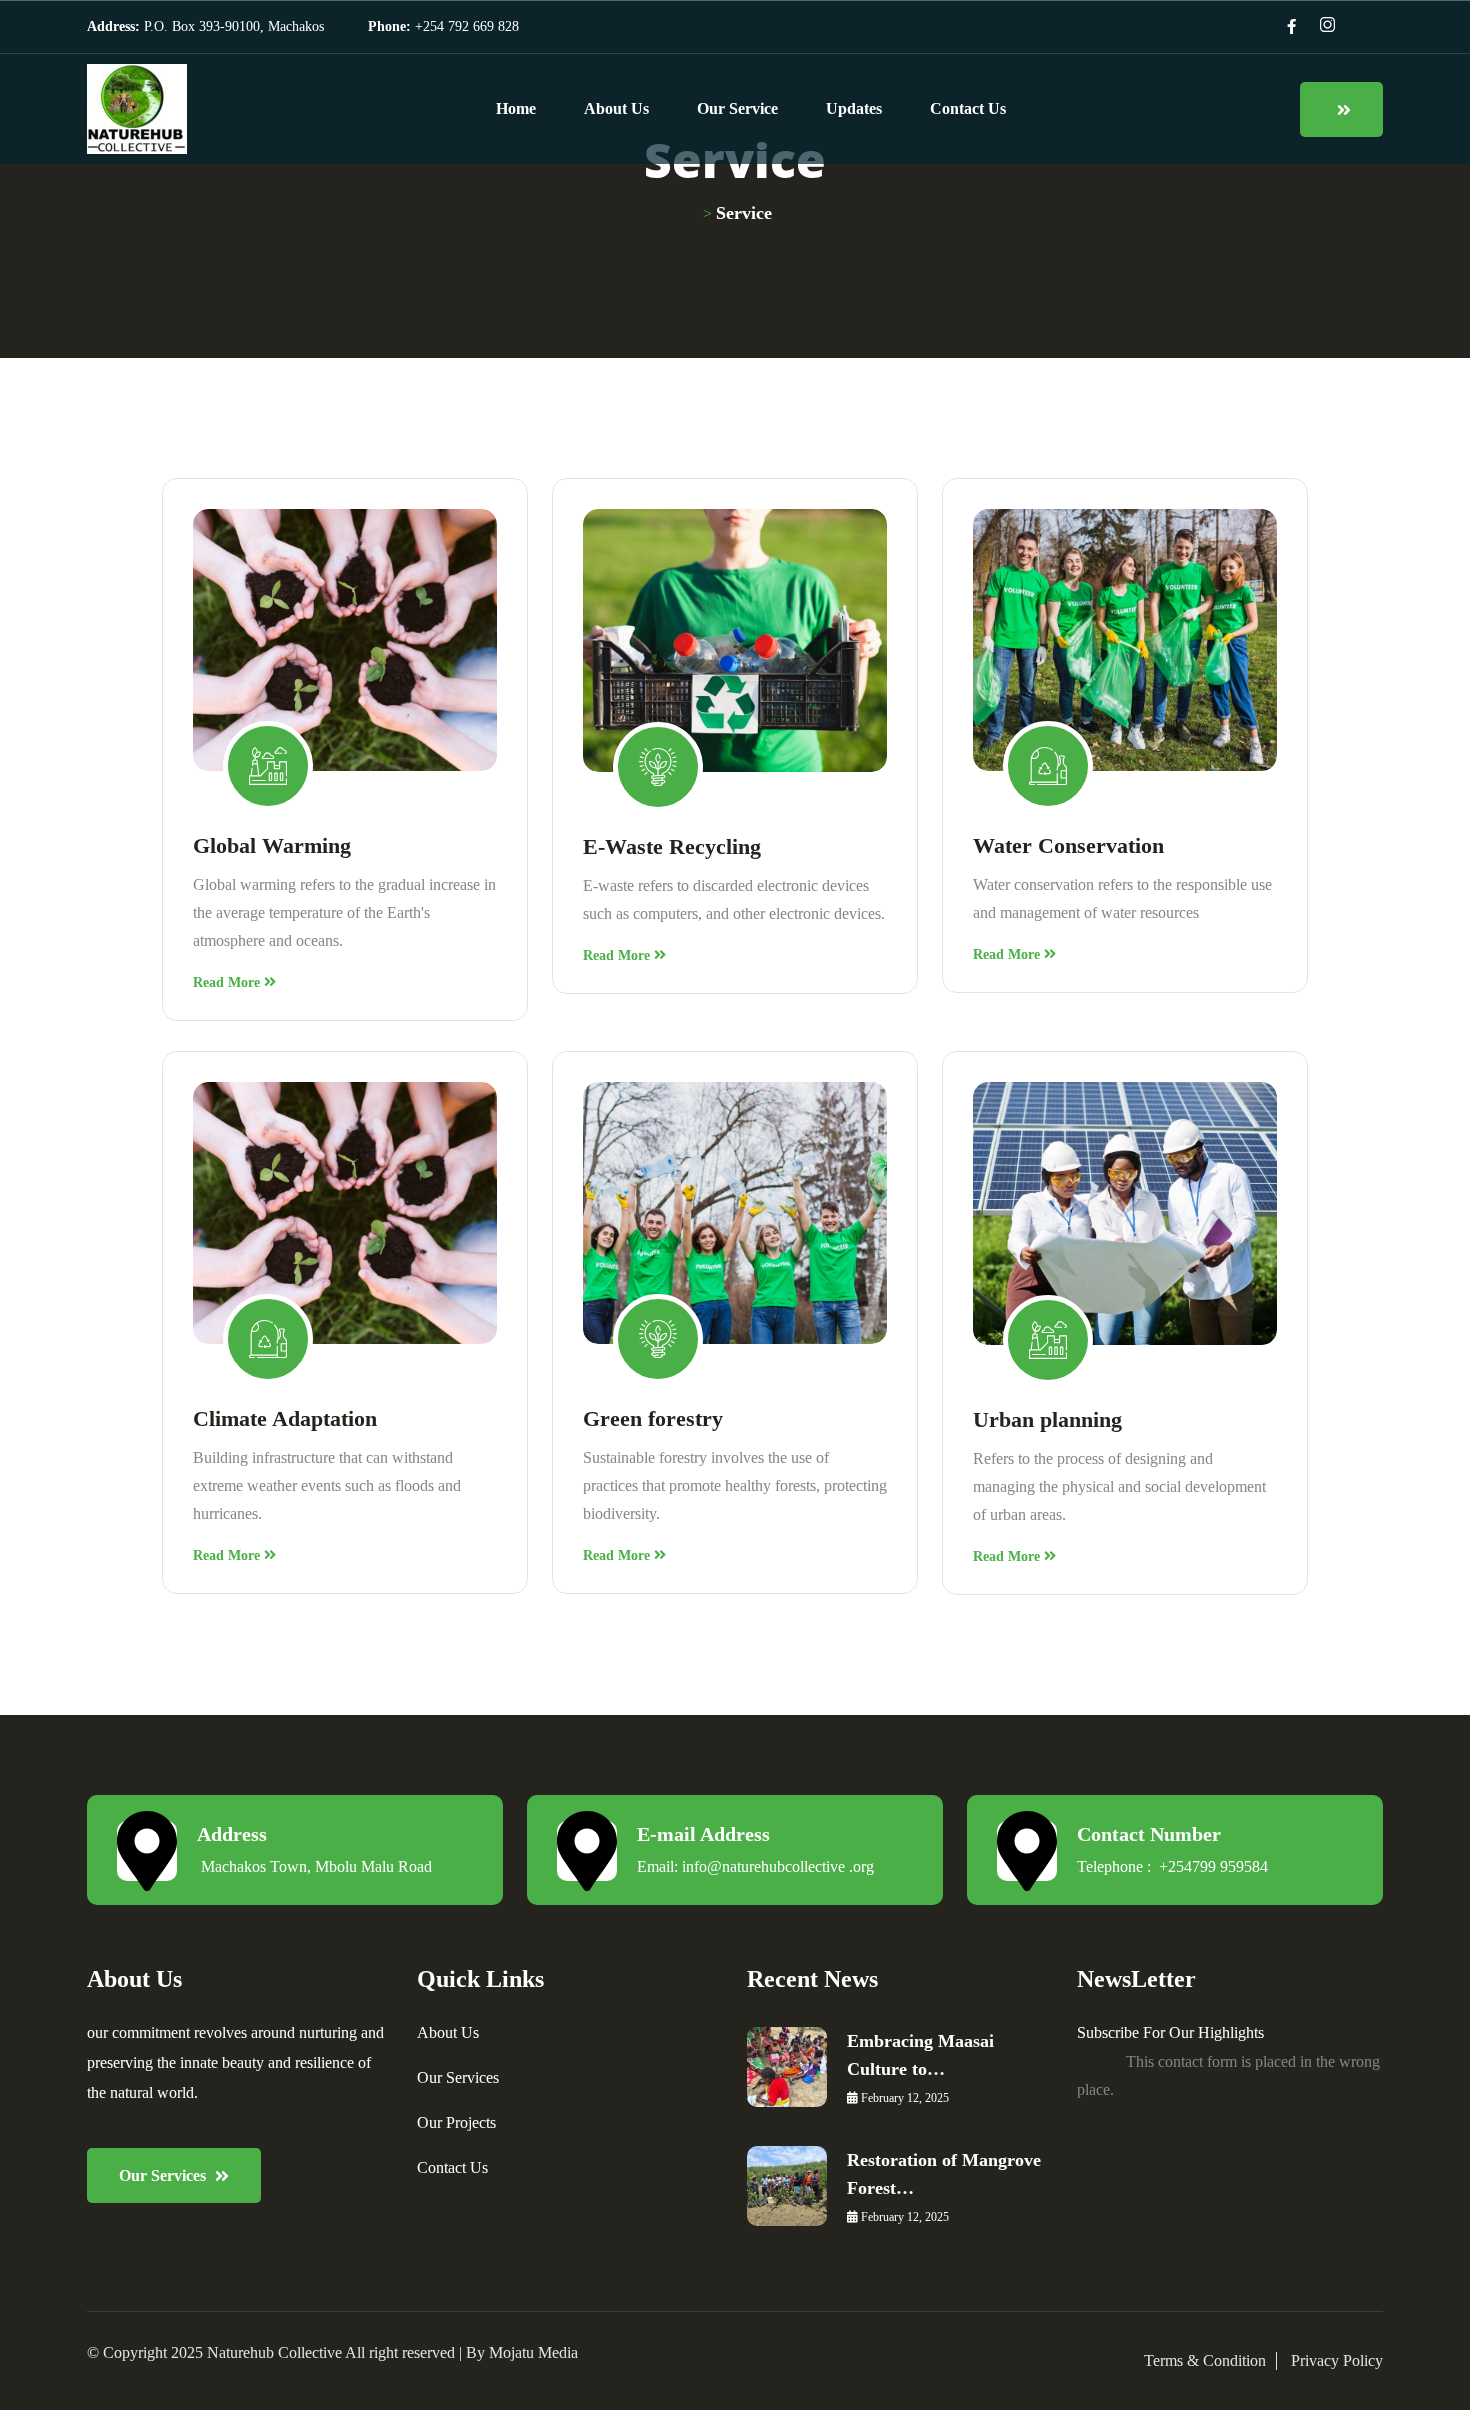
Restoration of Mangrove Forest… (944, 2174)
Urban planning (1047, 1419)
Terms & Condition (1205, 2360)
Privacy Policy (1337, 2360)
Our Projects (456, 2122)
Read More (228, 982)
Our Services (458, 2077)
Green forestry (653, 1418)
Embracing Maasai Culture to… (920, 2055)
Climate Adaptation (285, 1418)
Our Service (737, 108)
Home (516, 108)
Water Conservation (1068, 845)
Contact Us (968, 108)
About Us (616, 108)
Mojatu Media (533, 2352)
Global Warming (272, 845)
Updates (854, 108)
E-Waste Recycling (672, 846)
